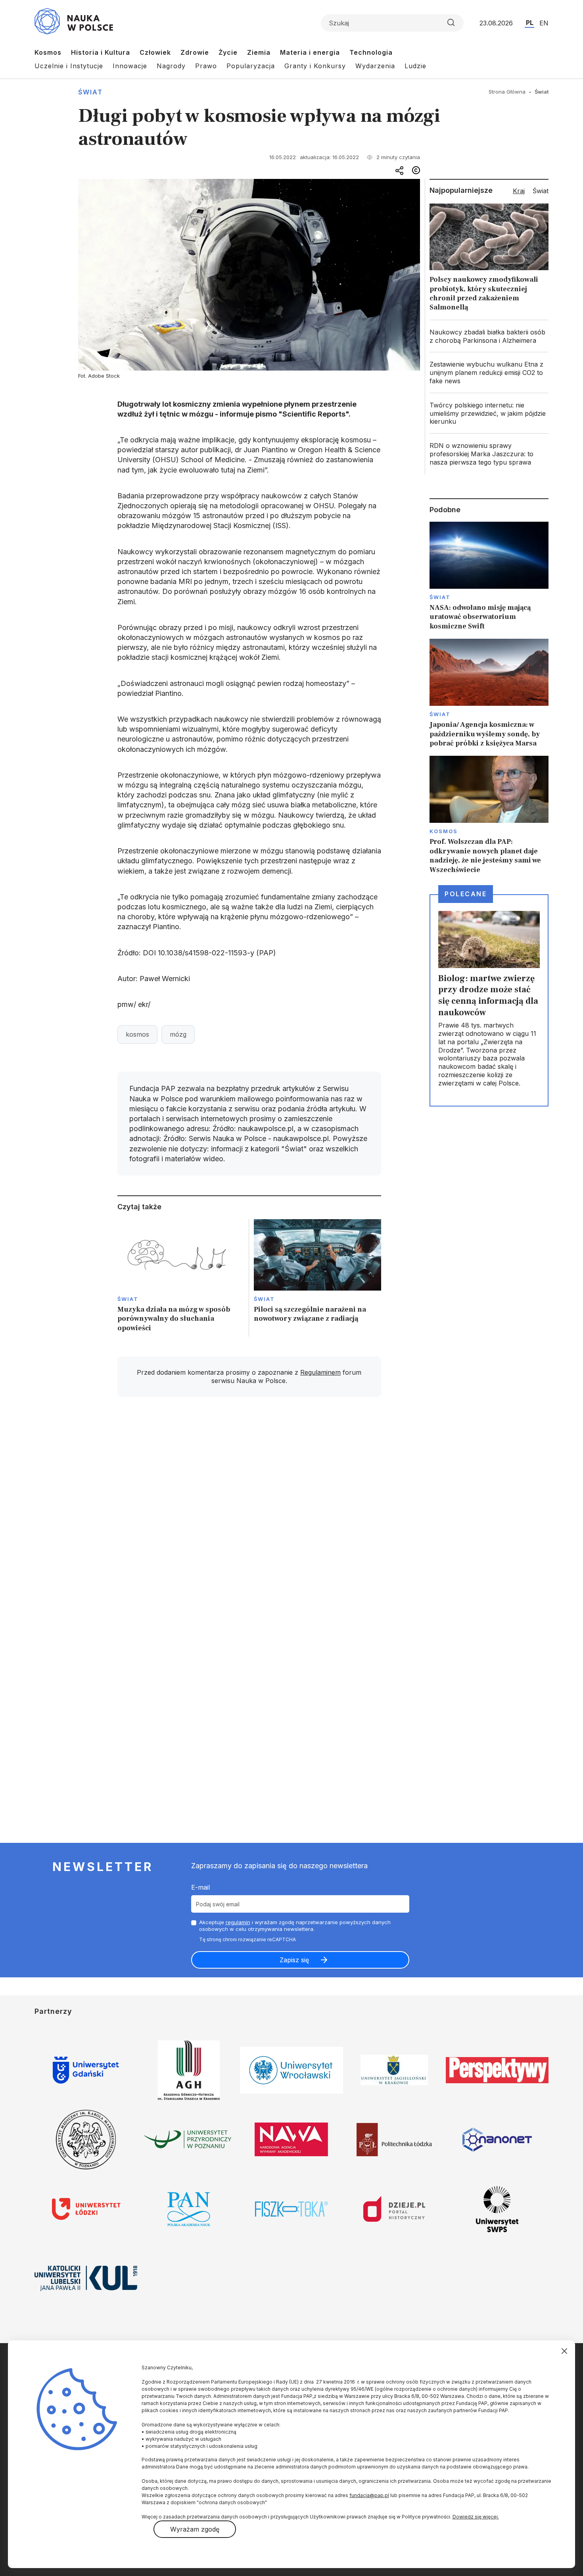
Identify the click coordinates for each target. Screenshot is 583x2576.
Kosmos (48, 52)
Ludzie (415, 66)
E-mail (200, 1887)
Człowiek (155, 52)
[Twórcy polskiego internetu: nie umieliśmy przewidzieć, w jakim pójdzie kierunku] (489, 413)
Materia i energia (310, 52)
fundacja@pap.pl (369, 2495)
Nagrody (171, 66)
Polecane (466, 894)
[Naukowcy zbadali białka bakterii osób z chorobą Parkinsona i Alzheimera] (489, 336)
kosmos (137, 1034)
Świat (90, 92)
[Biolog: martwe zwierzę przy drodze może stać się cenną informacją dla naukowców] (489, 1000)
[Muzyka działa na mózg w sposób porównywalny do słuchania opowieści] (181, 1278)
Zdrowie (195, 52)
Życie (228, 52)
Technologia (371, 52)
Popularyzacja (251, 66)
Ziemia (259, 52)
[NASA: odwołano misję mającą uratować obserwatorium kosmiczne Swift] (489, 576)
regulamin (238, 1922)
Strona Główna (507, 92)
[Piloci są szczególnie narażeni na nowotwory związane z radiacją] (317, 1278)
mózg (178, 1034)
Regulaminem (320, 1372)
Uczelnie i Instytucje (69, 66)
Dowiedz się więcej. (476, 2517)
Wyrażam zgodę (195, 2529)
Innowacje (130, 66)
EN (544, 23)
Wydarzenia (375, 66)
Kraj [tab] (519, 191)
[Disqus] (249, 1516)
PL (530, 23)
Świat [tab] (541, 191)
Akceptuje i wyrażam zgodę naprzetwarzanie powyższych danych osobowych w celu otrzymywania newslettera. (295, 1926)
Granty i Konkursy (315, 66)
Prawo (206, 66)
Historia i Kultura (101, 52)
